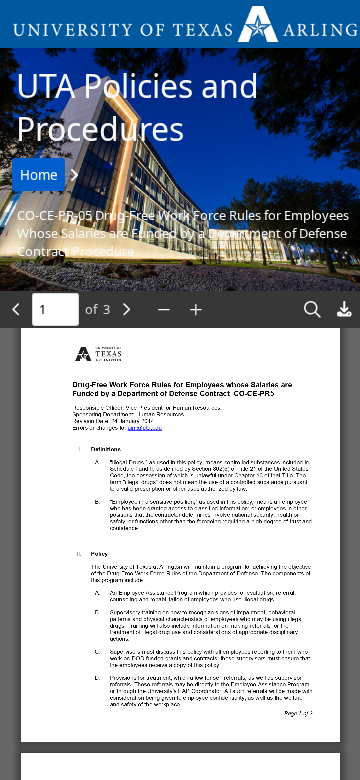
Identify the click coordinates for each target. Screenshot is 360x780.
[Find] (312, 309)
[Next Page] (126, 309)
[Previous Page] (16, 309)
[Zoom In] (196, 309)
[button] (180, 24)
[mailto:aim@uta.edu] (144, 427)
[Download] (344, 309)
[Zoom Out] (164, 309)
